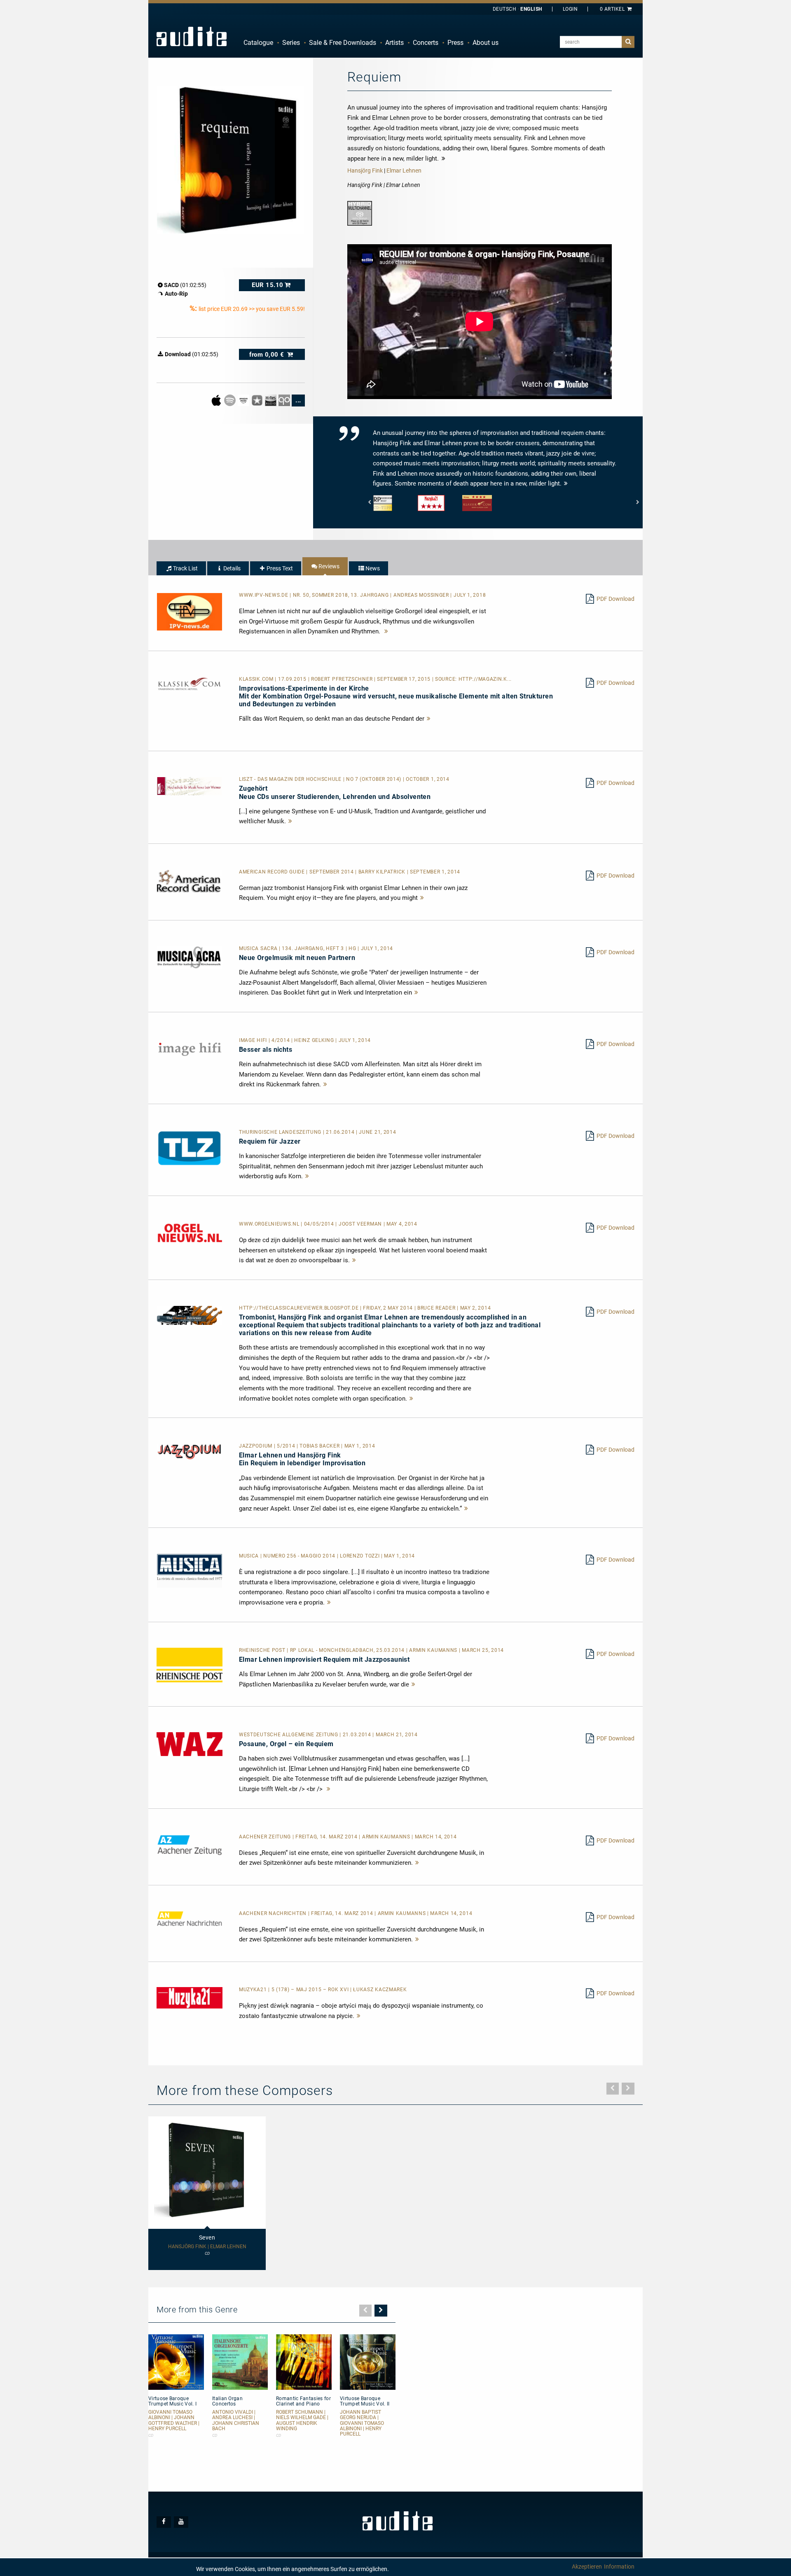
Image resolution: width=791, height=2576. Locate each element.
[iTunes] (258, 400)
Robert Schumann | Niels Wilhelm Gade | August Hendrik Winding (302, 2421)
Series (291, 43)
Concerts (426, 43)
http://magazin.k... (485, 679)
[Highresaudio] (271, 400)
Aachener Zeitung (266, 1837)
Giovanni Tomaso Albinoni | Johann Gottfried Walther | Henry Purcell (174, 2421)
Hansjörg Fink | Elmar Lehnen (207, 2247)
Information (619, 2567)
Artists (394, 43)
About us (486, 43)
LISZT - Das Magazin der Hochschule (291, 779)
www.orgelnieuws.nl (270, 1224)
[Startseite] (192, 36)
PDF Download (615, 599)
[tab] (181, 568)
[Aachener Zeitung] (190, 1845)
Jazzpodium (256, 1446)
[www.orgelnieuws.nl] (190, 1233)
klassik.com (257, 679)
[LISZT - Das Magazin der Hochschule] (190, 786)
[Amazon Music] (244, 400)
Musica (250, 1556)
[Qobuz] (285, 400)
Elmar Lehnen (404, 170)
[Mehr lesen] (386, 631)
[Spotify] (231, 400)
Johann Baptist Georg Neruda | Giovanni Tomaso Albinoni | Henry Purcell (362, 2423)
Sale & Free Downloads (343, 43)
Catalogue (258, 43)
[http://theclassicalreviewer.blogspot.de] (190, 1315)
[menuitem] (258, 43)
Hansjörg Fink (365, 170)
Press (455, 43)
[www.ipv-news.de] (190, 611)
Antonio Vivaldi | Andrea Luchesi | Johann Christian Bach (236, 2421)
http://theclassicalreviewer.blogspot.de (300, 1308)
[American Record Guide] (190, 881)
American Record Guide (273, 872)
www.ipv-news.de (264, 595)
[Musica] (190, 1570)
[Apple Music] (217, 400)
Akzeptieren (587, 2567)
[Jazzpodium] (190, 1451)
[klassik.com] (190, 684)
